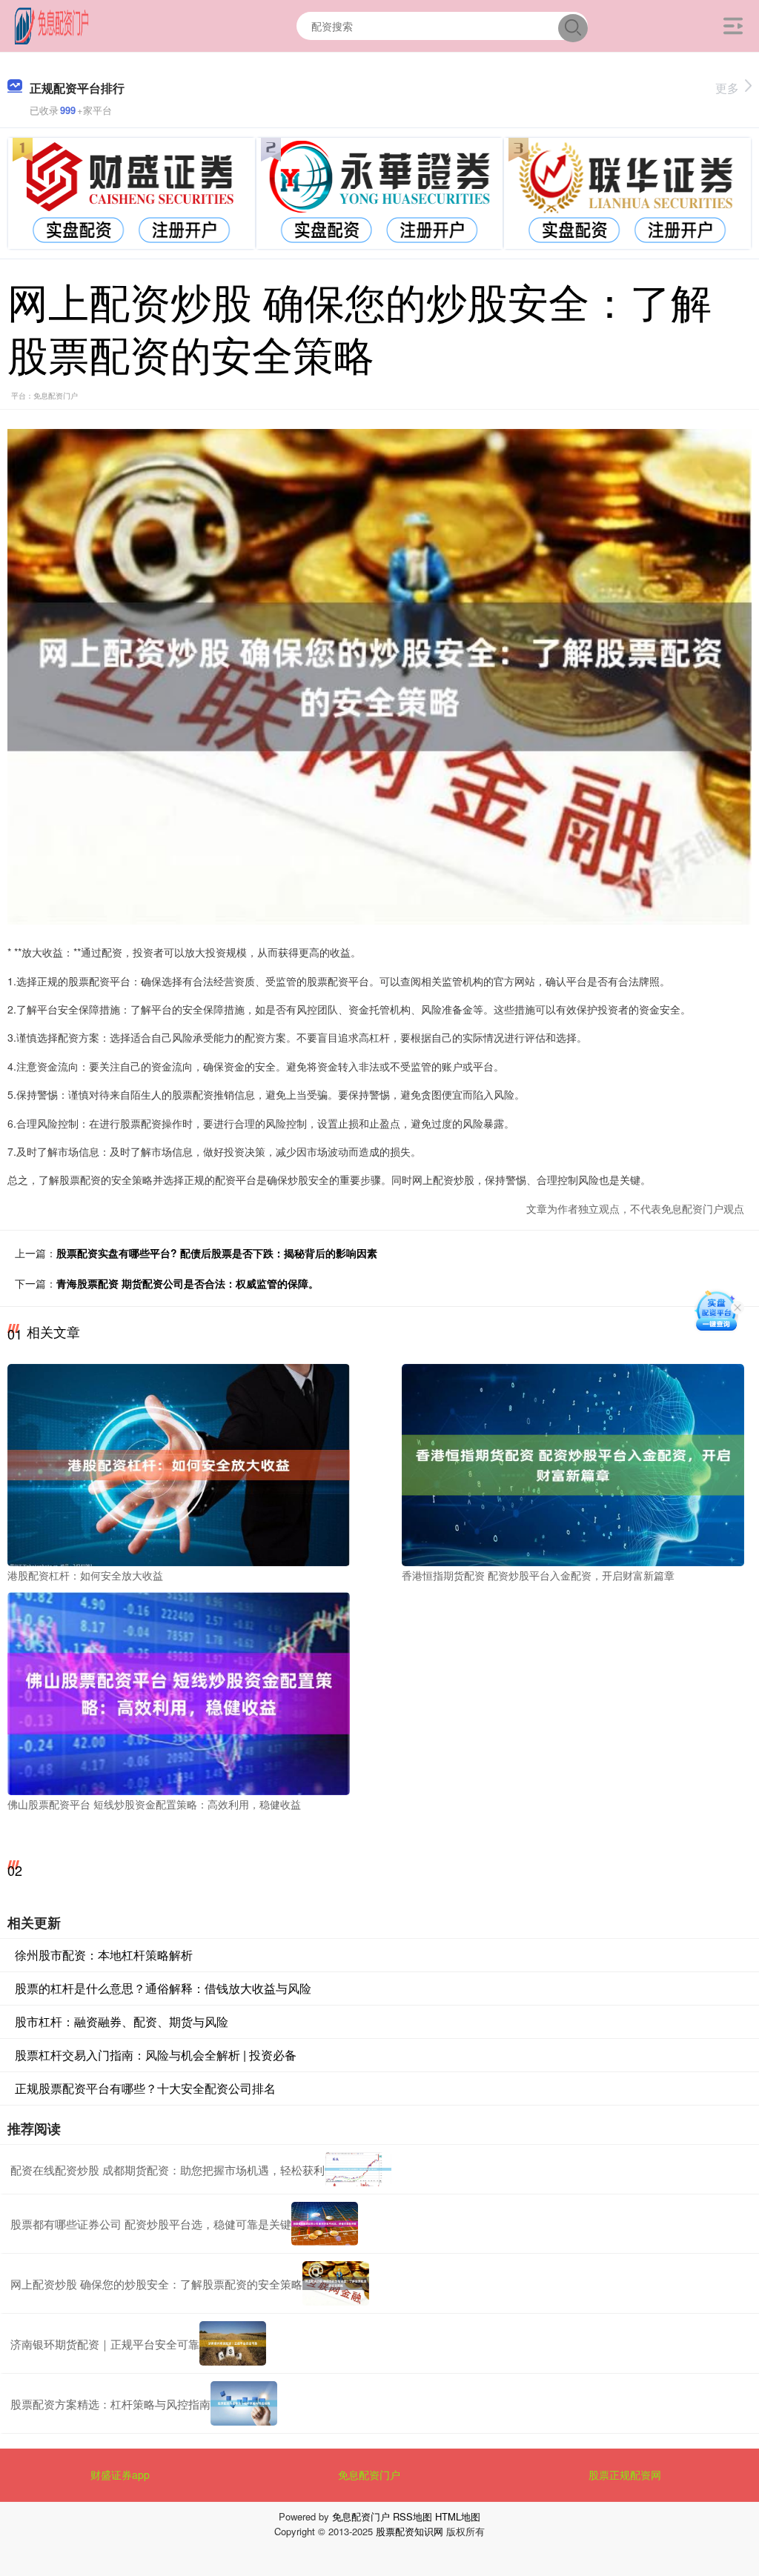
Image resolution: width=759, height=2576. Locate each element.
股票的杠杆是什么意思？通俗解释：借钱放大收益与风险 (163, 1988)
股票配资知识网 (410, 2531)
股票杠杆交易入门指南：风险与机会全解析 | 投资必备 (156, 2055)
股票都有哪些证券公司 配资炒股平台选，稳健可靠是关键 (151, 2224)
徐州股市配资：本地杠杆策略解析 (104, 1955)
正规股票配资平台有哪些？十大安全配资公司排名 (145, 2088)
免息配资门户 (369, 2475)
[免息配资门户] (52, 24)
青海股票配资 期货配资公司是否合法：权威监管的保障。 (188, 1283)
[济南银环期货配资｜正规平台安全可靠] (233, 2343)
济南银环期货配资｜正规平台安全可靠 (105, 2344)
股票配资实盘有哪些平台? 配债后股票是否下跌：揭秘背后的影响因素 (217, 1253)
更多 (727, 88)
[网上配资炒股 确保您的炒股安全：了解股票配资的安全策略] (336, 2283)
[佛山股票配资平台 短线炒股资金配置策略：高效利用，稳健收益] (179, 1692)
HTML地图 (458, 2516)
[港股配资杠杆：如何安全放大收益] (179, 1463)
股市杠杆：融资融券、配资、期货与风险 (122, 2021)
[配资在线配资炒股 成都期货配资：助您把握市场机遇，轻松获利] (358, 2169)
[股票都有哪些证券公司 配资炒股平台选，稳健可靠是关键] (325, 2224)
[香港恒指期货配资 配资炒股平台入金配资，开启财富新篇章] (573, 1463)
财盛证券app (120, 2475)
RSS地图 (412, 2516)
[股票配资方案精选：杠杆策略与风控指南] (244, 2403)
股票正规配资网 (625, 2475)
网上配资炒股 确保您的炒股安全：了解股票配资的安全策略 (156, 2284)
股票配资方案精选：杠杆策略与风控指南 (110, 2404)
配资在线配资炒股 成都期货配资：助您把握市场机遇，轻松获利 (168, 2170)
